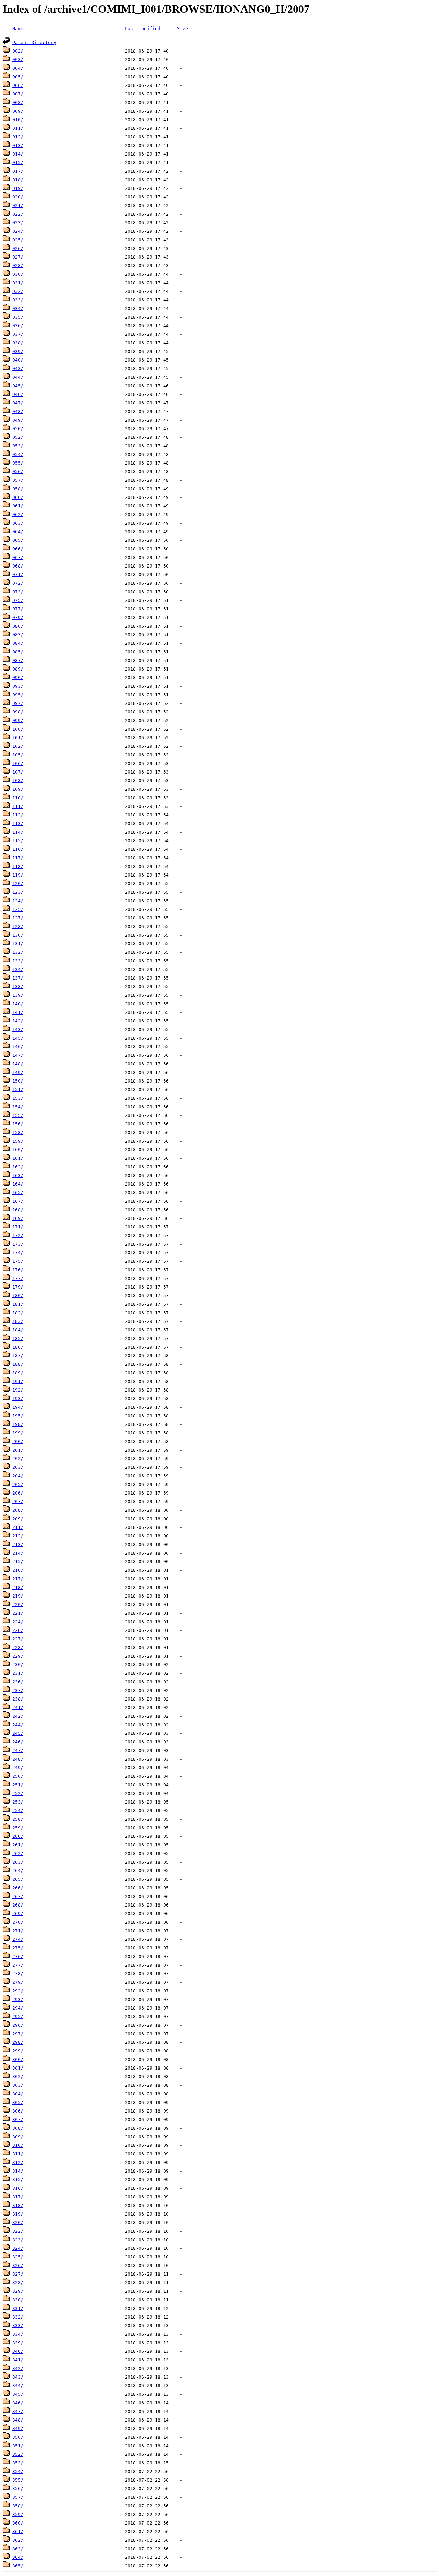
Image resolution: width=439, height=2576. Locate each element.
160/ (18, 1150)
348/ (18, 2420)
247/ (18, 1750)
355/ (18, 2480)
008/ (18, 102)
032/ (18, 291)
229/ (18, 1656)
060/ (18, 497)
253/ (18, 1802)
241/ (18, 1708)
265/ (18, 1879)
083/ (18, 635)
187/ (18, 1356)
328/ (18, 2283)
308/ (18, 2128)
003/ (18, 60)
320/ (18, 2223)
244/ (18, 1725)
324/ (18, 2248)
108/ (18, 781)
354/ (18, 2471)
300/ (18, 2059)
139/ (18, 995)
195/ (18, 1416)
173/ (18, 1244)
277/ (18, 1965)
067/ (18, 557)
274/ (18, 1939)
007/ (18, 94)
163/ (18, 1175)
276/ (18, 1956)
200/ (18, 1441)
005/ (18, 77)
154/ (18, 1107)
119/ (18, 875)
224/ (18, 1622)
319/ (18, 2214)
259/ (18, 1828)
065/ (18, 540)
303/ (18, 2085)
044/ (18, 377)
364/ (18, 2557)
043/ (18, 369)
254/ (18, 1811)
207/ (18, 1502)
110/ (18, 798)
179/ (18, 1287)
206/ (18, 1493)
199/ (18, 1433)
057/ (18, 480)
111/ (18, 806)
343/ (18, 2377)
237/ (18, 1690)
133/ (18, 961)
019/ (18, 188)
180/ (18, 1296)
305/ (18, 2102)
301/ (18, 2068)
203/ (18, 1467)
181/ (18, 1304)
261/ (18, 1845)
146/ (18, 1047)
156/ (18, 1124)
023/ (18, 223)
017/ (18, 171)
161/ (18, 1158)
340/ (18, 2351)
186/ (18, 1347)
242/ (18, 1716)
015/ (18, 163)
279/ (18, 1982)
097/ (18, 703)
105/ (18, 755)
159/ (18, 1141)
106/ (18, 763)
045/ (18, 386)
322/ (18, 2231)
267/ (18, 1896)
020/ (18, 197)
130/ (18, 935)
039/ (18, 351)
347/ (18, 2411)
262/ (18, 1853)
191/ (18, 1381)
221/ (18, 1613)
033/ (18, 300)
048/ (18, 411)
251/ (18, 1785)
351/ (18, 2446)
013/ (18, 145)
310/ (18, 2145)
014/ (18, 154)
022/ (18, 214)
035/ (18, 317)
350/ (18, 2437)
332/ (18, 2317)
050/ (18, 429)
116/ (18, 849)
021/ (18, 205)
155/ (18, 1115)
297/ (18, 2034)
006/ (18, 85)
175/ (18, 1261)
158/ (18, 1132)
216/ (18, 1570)
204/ (18, 1476)
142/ (18, 1021)
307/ (18, 2120)
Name (18, 29)
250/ (18, 1776)
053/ (18, 446)
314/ (18, 2171)
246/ (18, 1742)
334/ (18, 2334)
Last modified (143, 29)
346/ (18, 2403)
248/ (18, 1759)
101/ (18, 738)
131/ (18, 944)
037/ (18, 334)
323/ (18, 2240)
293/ (18, 1999)
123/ (18, 892)
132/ (18, 952)
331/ (18, 2308)
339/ (18, 2343)
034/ (18, 308)
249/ (18, 1768)
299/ (18, 2051)
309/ (18, 2137)
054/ (18, 454)
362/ (18, 2540)
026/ (18, 248)
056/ (18, 472)
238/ (18, 1699)
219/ (18, 1596)
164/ (18, 1184)
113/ (18, 823)
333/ (18, 2326)
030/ (18, 274)
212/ (18, 1536)
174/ (18, 1253)
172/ (18, 1235)
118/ (18, 866)
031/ (18, 283)
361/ (18, 2532)
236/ (18, 1682)
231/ (18, 1673)
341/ (18, 2360)
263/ (18, 1862)
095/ (18, 695)
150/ (18, 1081)
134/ (18, 969)
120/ (18, 884)
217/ (18, 1579)
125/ (18, 909)
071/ (18, 575)
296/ (18, 2025)
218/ (18, 1587)
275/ (18, 1948)
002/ (18, 51)
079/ (18, 617)
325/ (18, 2257)
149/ (18, 1072)
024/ (18, 231)
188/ (18, 1364)
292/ (18, 1991)
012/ (18, 137)
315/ (18, 2180)
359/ (18, 2514)
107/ (18, 772)
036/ (18, 326)
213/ (18, 1544)
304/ (18, 2094)
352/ (18, 2454)
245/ (18, 1733)
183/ (18, 1321)
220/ (18, 1605)
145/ (18, 1038)
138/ (18, 987)
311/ (18, 2154)
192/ (18, 1390)
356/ (18, 2489)
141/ (18, 1012)
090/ (18, 678)
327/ (18, 2274)
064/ (18, 532)
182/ (18, 1313)
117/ (18, 858)
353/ (18, 2463)
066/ (18, 549)
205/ (18, 1484)
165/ (18, 1193)
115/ (18, 841)
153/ (18, 1098)
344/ (18, 2386)
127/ (18, 918)
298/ (18, 2042)
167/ (18, 1201)
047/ (18, 403)
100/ (18, 729)
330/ (18, 2300)
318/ (18, 2205)
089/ (18, 669)
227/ (18, 1639)
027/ (18, 257)
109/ (18, 789)
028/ (18, 266)
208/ (18, 1510)
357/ (18, 2497)
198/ (18, 1424)
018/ (18, 180)
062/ (18, 514)
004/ (18, 68)
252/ (18, 1793)
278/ (18, 1974)
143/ (18, 1029)
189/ (18, 1373)
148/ (18, 1064)
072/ (18, 583)
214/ (18, 1553)
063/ (18, 523)
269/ (18, 1914)
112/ (18, 815)
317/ (18, 2197)
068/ (18, 566)
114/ (18, 832)
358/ (18, 2506)
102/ (18, 746)
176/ (18, 1270)
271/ (18, 1931)
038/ (18, 343)
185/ (18, 1338)
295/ (18, 2017)
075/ (18, 600)
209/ (18, 1519)
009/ (18, 111)
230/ (18, 1665)
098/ (18, 712)
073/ (18, 592)
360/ (18, 2523)
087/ (18, 660)
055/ (18, 463)
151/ (18, 1090)
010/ (18, 120)
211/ (18, 1527)
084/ (18, 643)
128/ (18, 926)
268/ (18, 1905)
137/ (18, 978)
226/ (18, 1630)
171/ (18, 1227)
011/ (18, 128)
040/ (18, 360)
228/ (18, 1647)
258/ (18, 1819)
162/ (18, 1167)
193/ (18, 1399)
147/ (18, 1055)
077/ (18, 609)
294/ (18, 2008)
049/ (18, 420)
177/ (18, 1278)
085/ (18, 652)
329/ (18, 2291)
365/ (18, 2566)
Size (182, 29)
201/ (18, 1450)
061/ (18, 506)
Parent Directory (34, 42)
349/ (18, 2429)
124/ (18, 901)
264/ (18, 1871)
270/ (18, 1922)
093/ (18, 686)
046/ (18, 394)
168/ (18, 1210)
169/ (18, 1218)
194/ (18, 1407)
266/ (18, 1888)
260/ (18, 1836)
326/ (18, 2265)
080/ (18, 626)
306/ (18, 2111)
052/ (18, 437)
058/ (18, 489)
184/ (18, 1330)
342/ (18, 2368)
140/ (18, 1004)
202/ (18, 1459)
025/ (18, 240)
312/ (18, 2162)
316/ (18, 2188)
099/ (18, 720)
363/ (18, 2549)
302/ (18, 2077)
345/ (18, 2394)
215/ (18, 1562)
